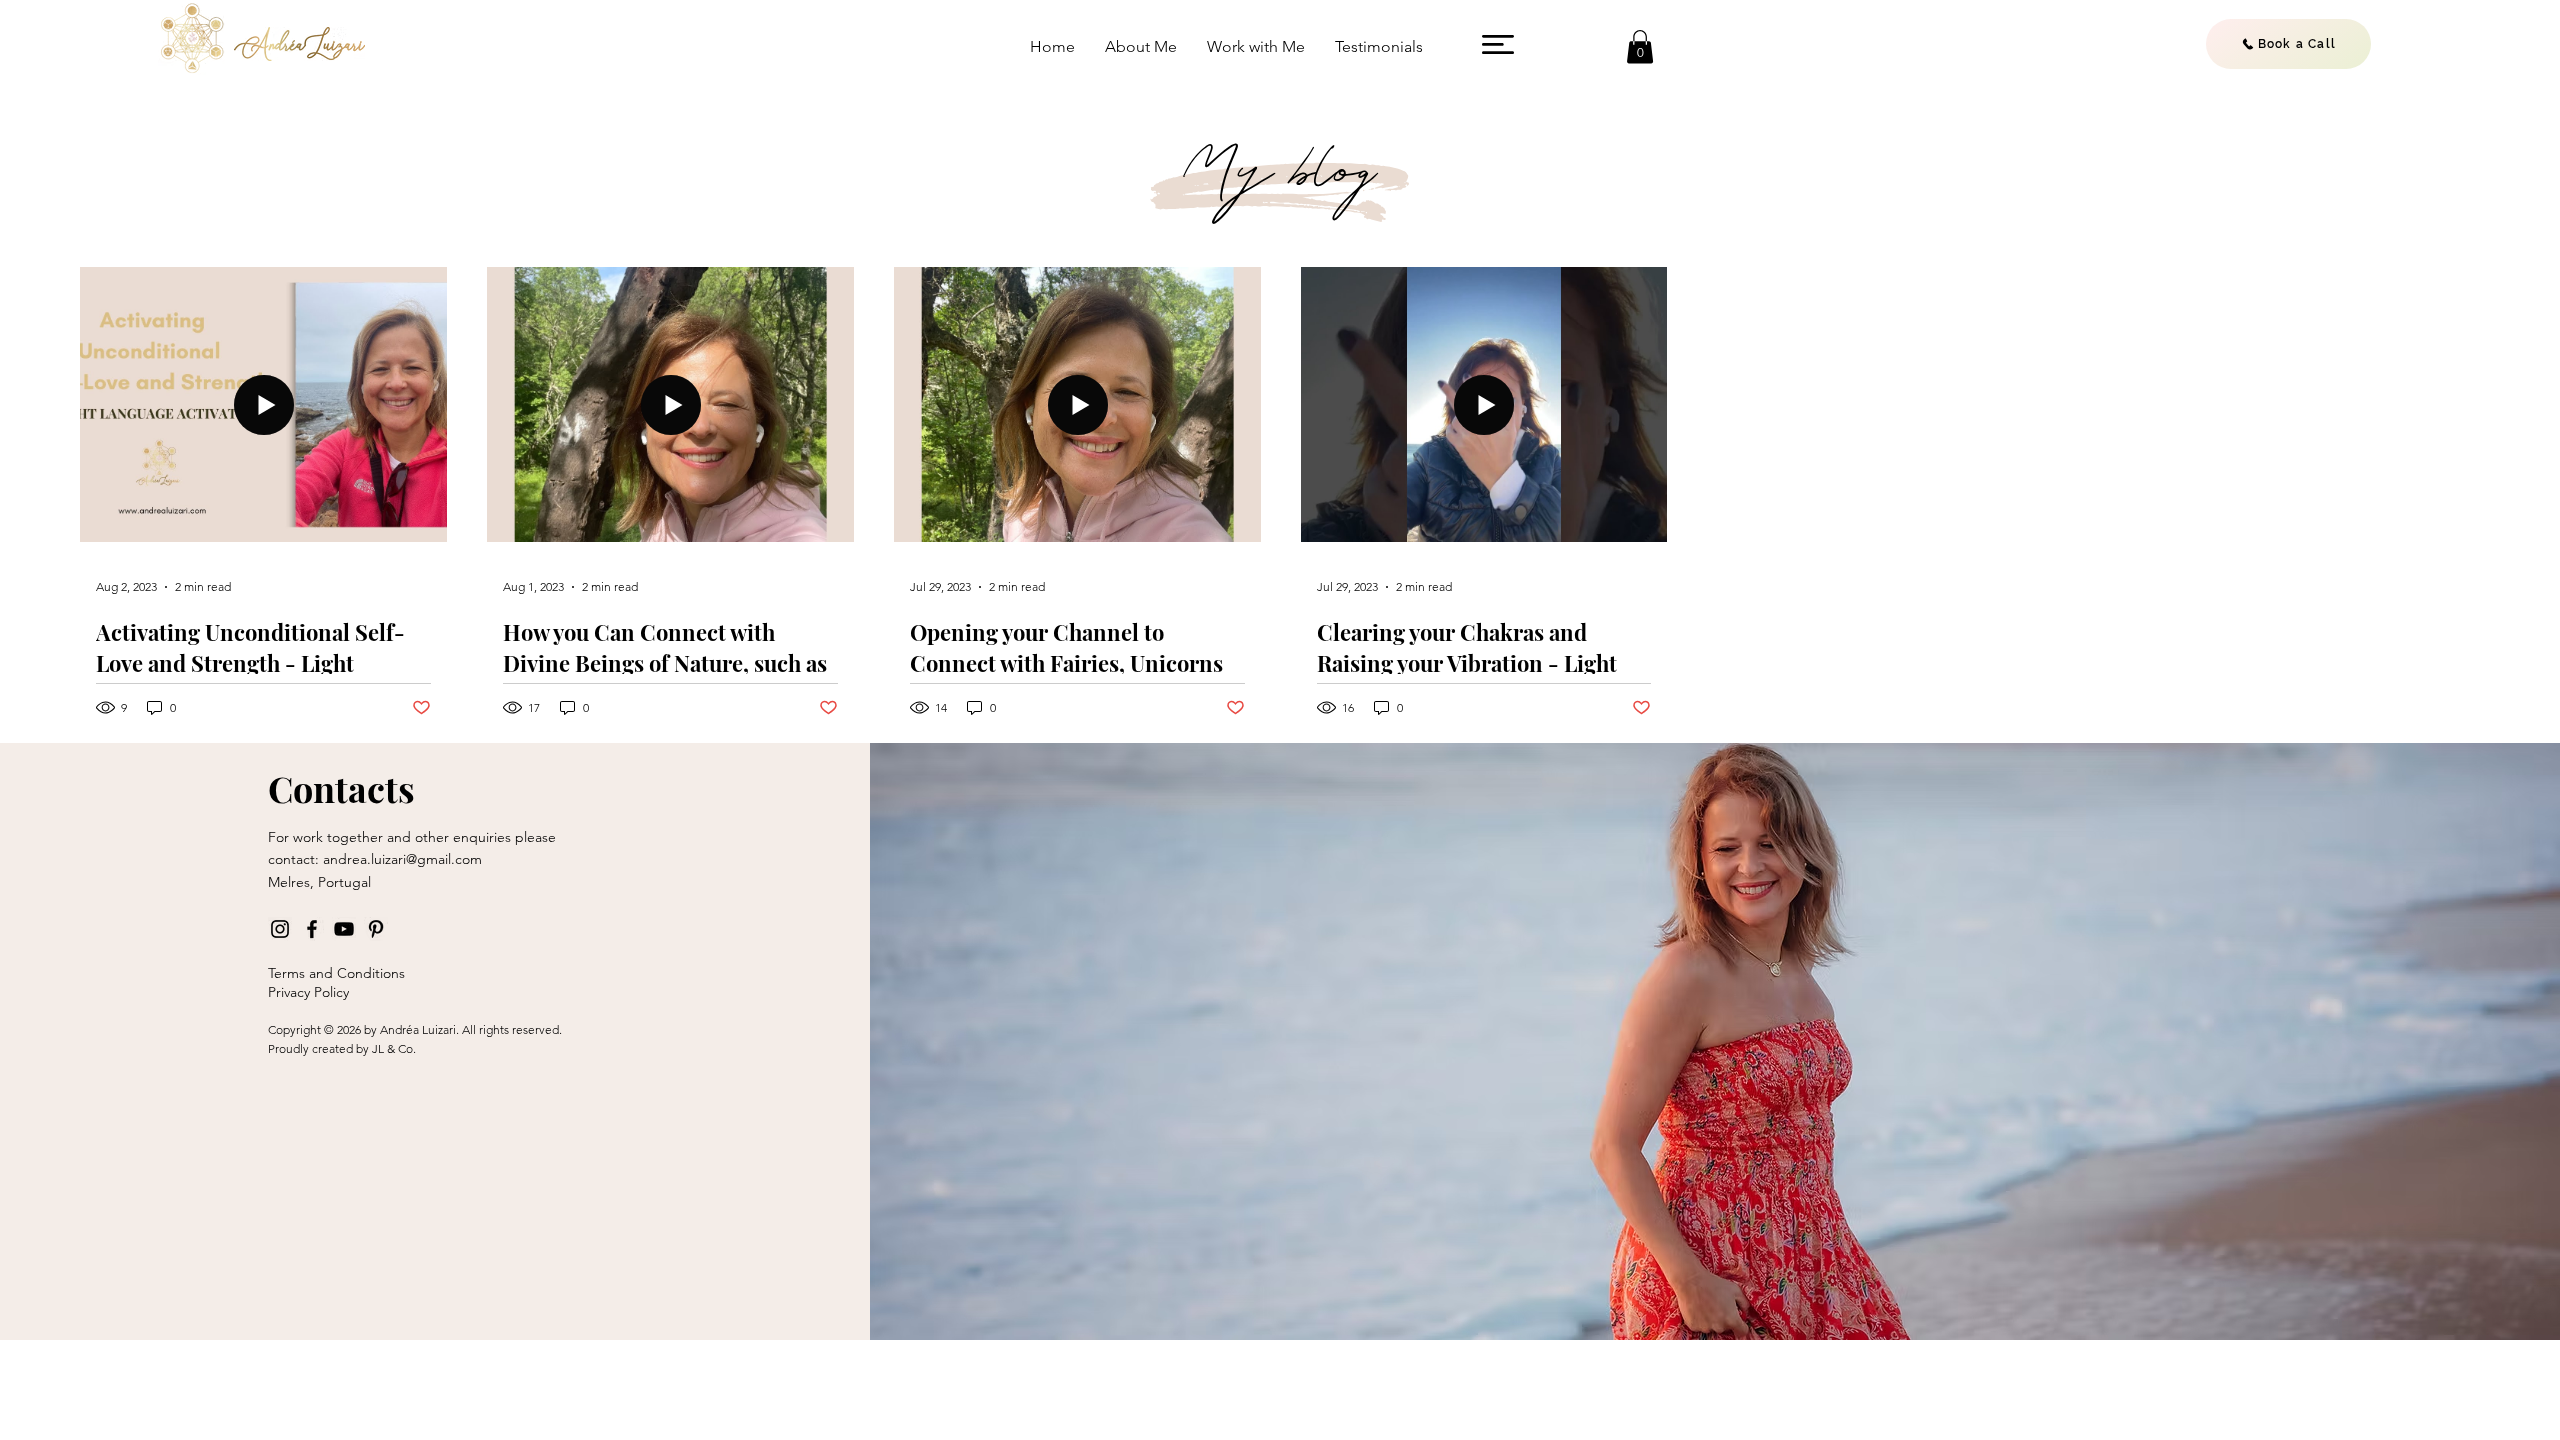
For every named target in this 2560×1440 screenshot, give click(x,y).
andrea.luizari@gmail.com (402, 859)
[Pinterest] (376, 929)
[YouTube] (344, 929)
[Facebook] (312, 929)
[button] (1498, 44)
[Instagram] (280, 929)
